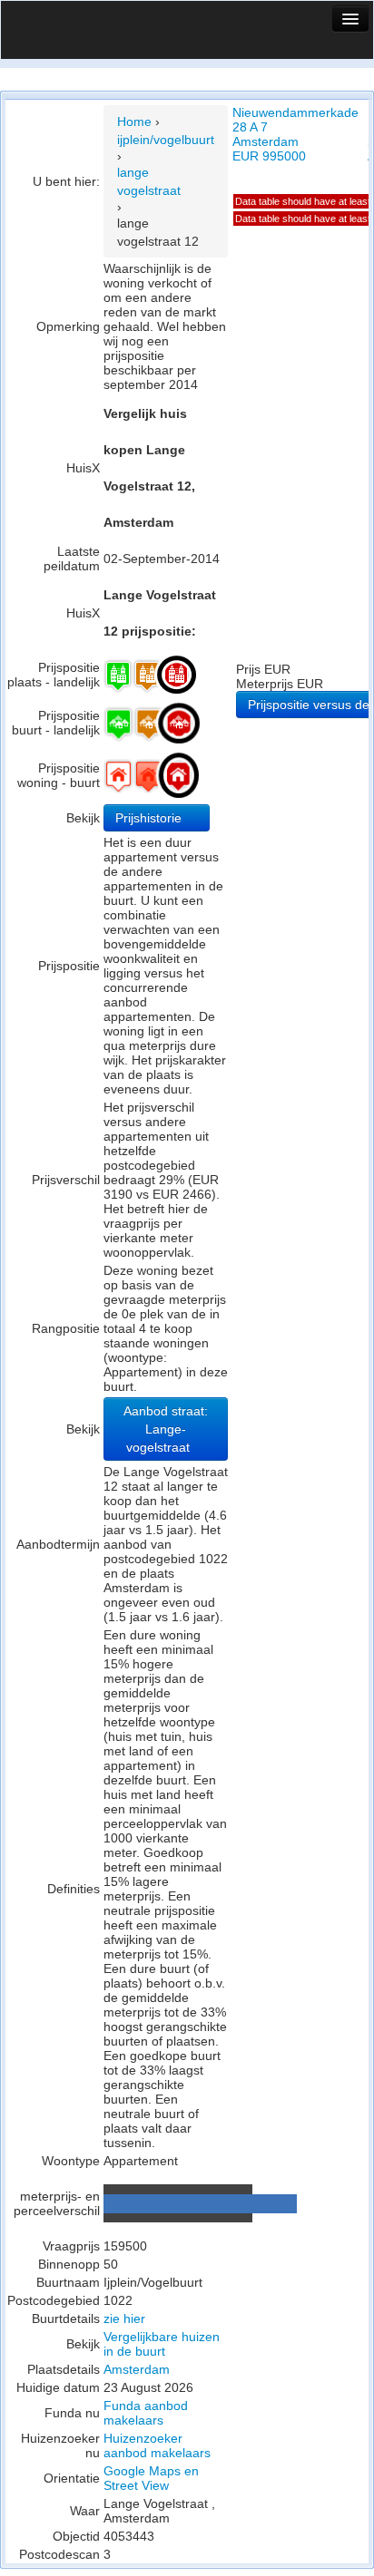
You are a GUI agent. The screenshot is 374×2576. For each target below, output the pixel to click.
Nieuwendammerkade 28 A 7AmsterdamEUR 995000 (295, 134)
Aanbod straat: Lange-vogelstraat (166, 1429)
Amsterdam (137, 2369)
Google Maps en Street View (151, 2478)
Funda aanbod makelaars (146, 2413)
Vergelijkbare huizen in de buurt (162, 2344)
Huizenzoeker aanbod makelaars (157, 2445)
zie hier (124, 2318)
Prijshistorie (150, 818)
